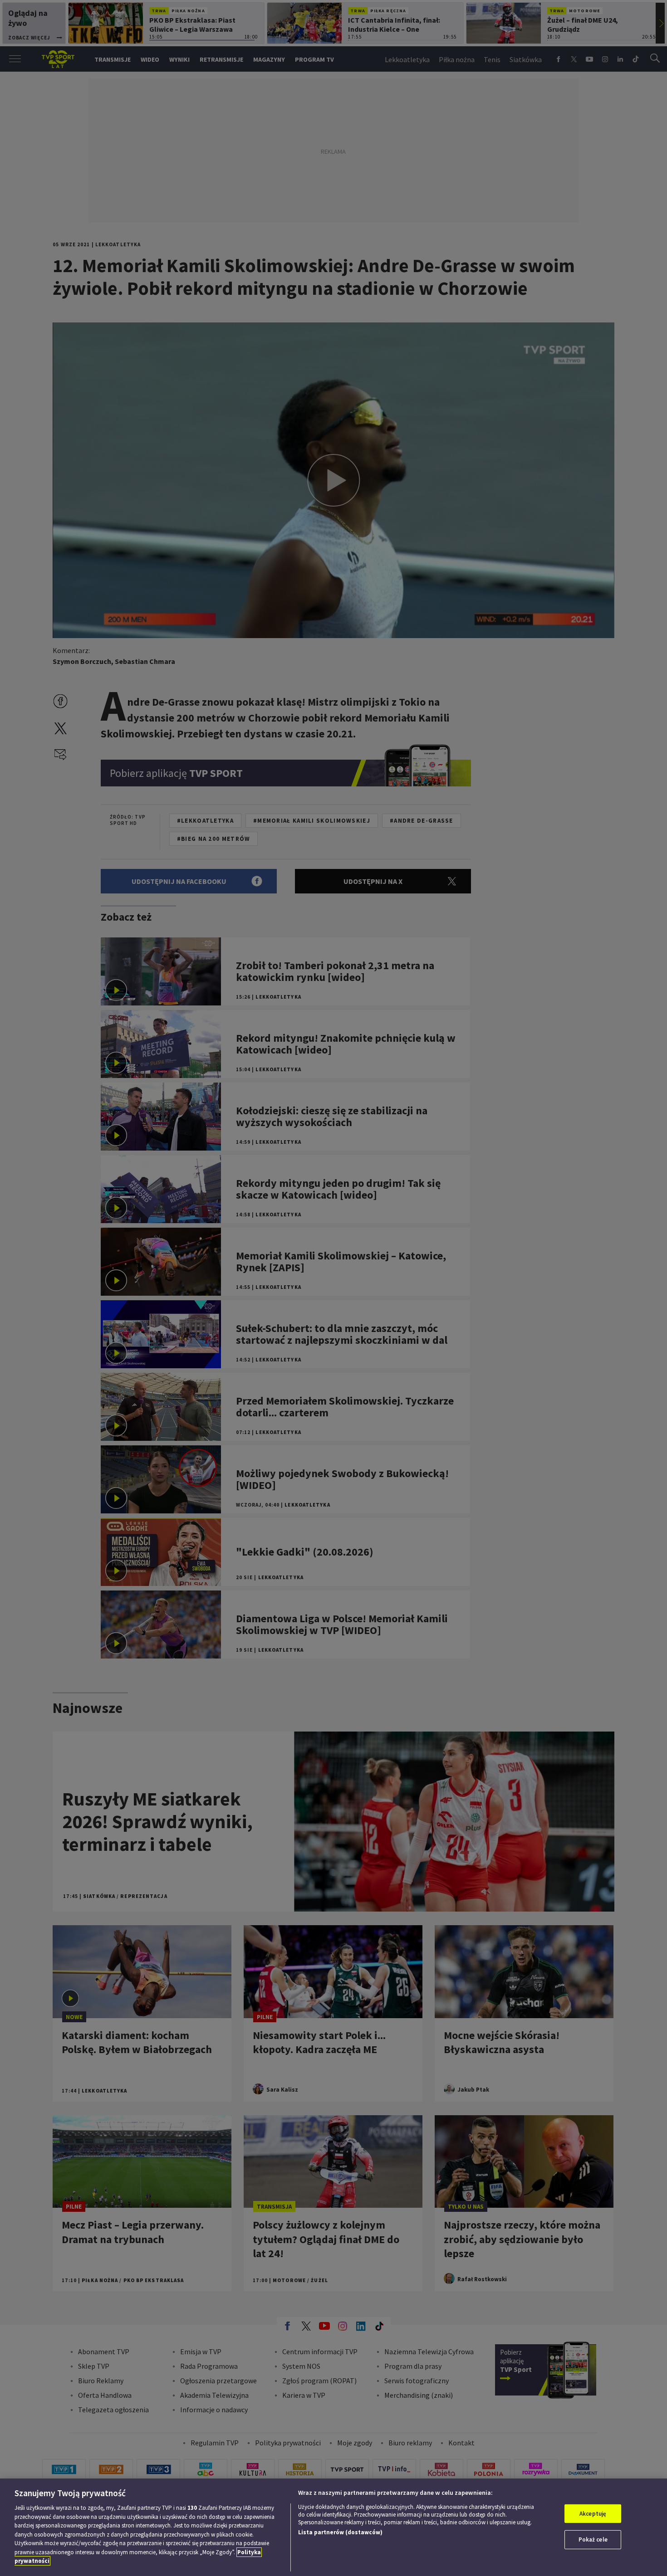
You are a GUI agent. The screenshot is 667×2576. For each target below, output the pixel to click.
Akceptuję (593, 2514)
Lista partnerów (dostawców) (340, 2532)
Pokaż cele (593, 2539)
